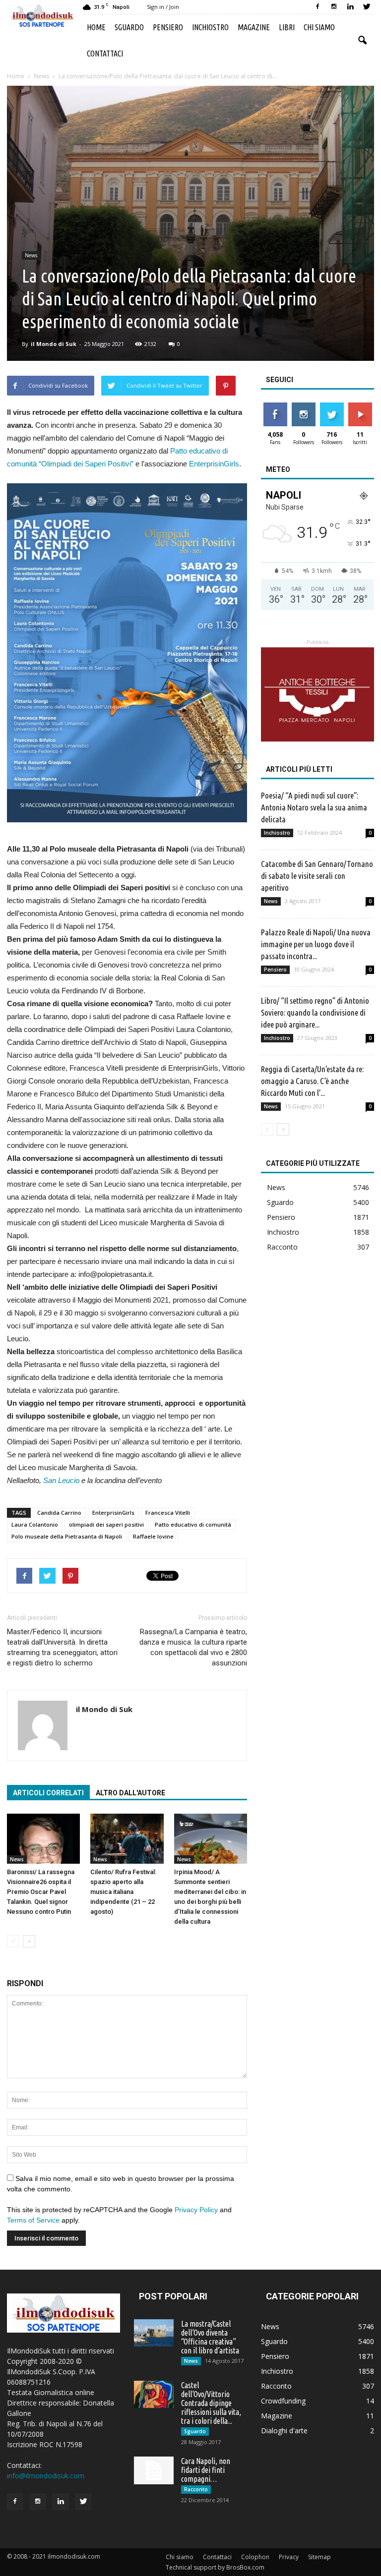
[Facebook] (317, 7)
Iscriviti (360, 406)
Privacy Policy (196, 2210)
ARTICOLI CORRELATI (48, 1793)
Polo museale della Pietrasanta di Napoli (67, 1536)
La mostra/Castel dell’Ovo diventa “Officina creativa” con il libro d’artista (210, 2337)
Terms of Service (33, 2220)
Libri (287, 27)
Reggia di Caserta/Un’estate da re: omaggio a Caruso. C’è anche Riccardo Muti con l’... (312, 1081)
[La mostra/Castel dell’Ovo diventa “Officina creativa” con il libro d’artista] (154, 2333)
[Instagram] (334, 7)
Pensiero (168, 27)
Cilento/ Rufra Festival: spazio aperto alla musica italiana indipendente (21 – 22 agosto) (123, 1892)
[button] (362, 41)
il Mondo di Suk (54, 344)
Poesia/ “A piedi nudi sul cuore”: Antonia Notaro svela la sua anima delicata (314, 807)
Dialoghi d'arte (284, 2431)
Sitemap (319, 2557)
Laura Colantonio (35, 1524)
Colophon (255, 2557)
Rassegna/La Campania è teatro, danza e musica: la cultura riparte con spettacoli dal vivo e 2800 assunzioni (193, 1647)
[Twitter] (367, 7)
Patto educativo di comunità (193, 1524)
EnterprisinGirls (214, 464)
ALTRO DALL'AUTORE (130, 1793)
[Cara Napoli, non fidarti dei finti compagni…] (154, 2470)
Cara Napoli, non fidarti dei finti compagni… (206, 2470)
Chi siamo (319, 27)
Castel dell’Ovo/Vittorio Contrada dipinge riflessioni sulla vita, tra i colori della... (211, 2403)
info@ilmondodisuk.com (46, 2476)
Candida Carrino (59, 1513)
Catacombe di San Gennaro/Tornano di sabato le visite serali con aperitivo (317, 876)
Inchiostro (210, 27)
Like (275, 406)
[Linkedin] (350, 7)
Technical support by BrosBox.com (215, 2567)
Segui (303, 406)
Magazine (254, 27)
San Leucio (61, 1480)
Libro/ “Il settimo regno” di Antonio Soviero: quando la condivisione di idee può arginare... (315, 1012)
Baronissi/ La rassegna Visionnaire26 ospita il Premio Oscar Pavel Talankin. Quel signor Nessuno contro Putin (41, 1892)
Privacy (289, 2557)
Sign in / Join (163, 7)
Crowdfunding (283, 2401)
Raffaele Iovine (153, 1536)
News (31, 255)
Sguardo (129, 27)
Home (96, 27)
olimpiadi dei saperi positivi (106, 1524)
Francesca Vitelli (168, 1513)
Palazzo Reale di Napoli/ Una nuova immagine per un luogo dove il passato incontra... (316, 944)
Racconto (282, 1247)
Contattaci (105, 54)
